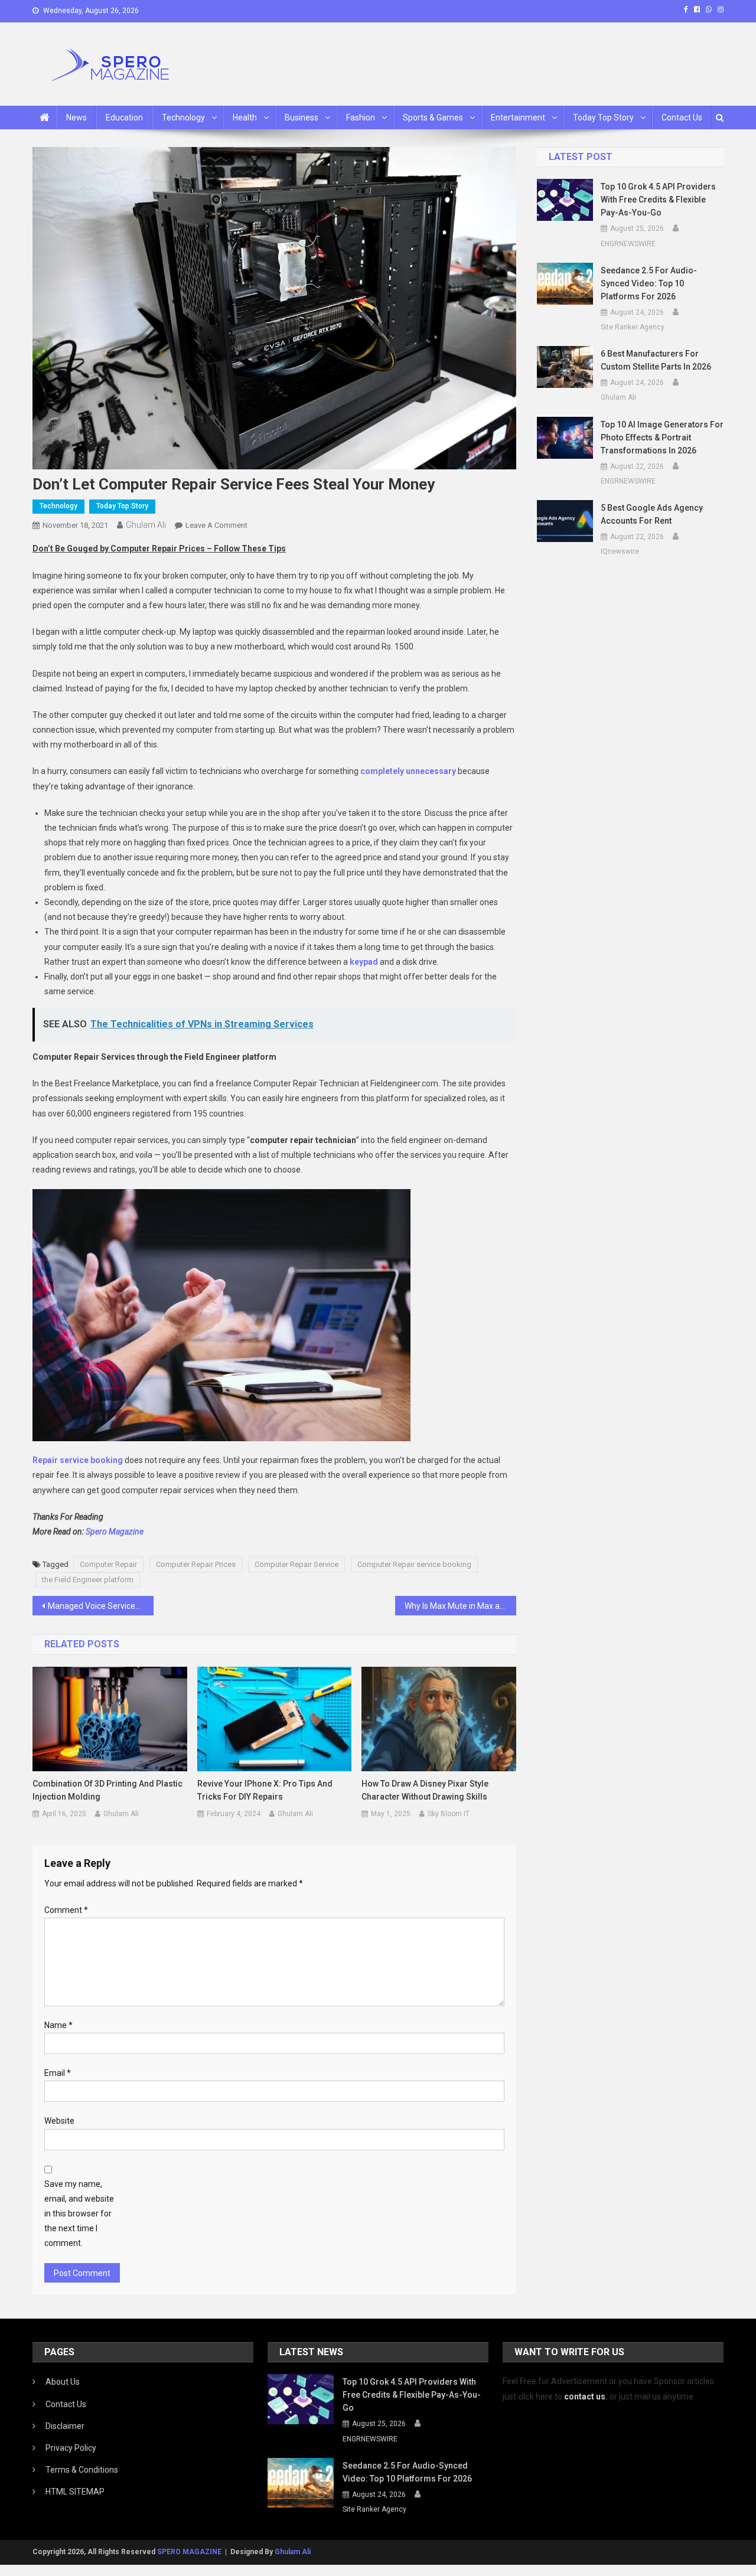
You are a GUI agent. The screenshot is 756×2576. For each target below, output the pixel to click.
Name (58, 2025)
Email (58, 2073)
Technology (183, 117)
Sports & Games (433, 117)
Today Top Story (603, 117)
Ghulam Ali (146, 525)
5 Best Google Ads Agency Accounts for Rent (652, 514)
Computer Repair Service (296, 1564)
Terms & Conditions (82, 2470)
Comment (66, 1910)
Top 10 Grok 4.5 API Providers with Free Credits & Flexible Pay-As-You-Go (658, 200)
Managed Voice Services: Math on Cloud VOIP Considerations (101, 1606)
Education (124, 117)
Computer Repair (108, 1564)
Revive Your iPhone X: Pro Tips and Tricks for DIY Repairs (265, 1790)
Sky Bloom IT (449, 1814)
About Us (63, 2382)
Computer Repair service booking (414, 1564)
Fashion (361, 117)
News (76, 117)
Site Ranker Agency (633, 327)
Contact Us (682, 117)
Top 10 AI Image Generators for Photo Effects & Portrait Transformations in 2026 (662, 438)
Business (302, 117)
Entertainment (518, 117)
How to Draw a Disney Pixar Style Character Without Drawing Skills (425, 1790)
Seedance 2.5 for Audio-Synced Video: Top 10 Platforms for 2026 (649, 283)
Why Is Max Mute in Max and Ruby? (460, 1606)
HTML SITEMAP (75, 2492)
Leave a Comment (216, 525)
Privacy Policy (71, 2448)
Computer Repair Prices (196, 1564)
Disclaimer (65, 2426)
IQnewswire (620, 551)
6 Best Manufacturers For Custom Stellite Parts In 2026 (656, 360)
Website (59, 2121)
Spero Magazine (114, 1532)
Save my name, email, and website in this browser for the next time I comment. (79, 2214)
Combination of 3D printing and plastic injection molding (107, 1790)
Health (245, 117)
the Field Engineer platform (88, 1580)
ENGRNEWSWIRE (628, 244)
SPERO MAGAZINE (189, 2552)
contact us (585, 2397)
